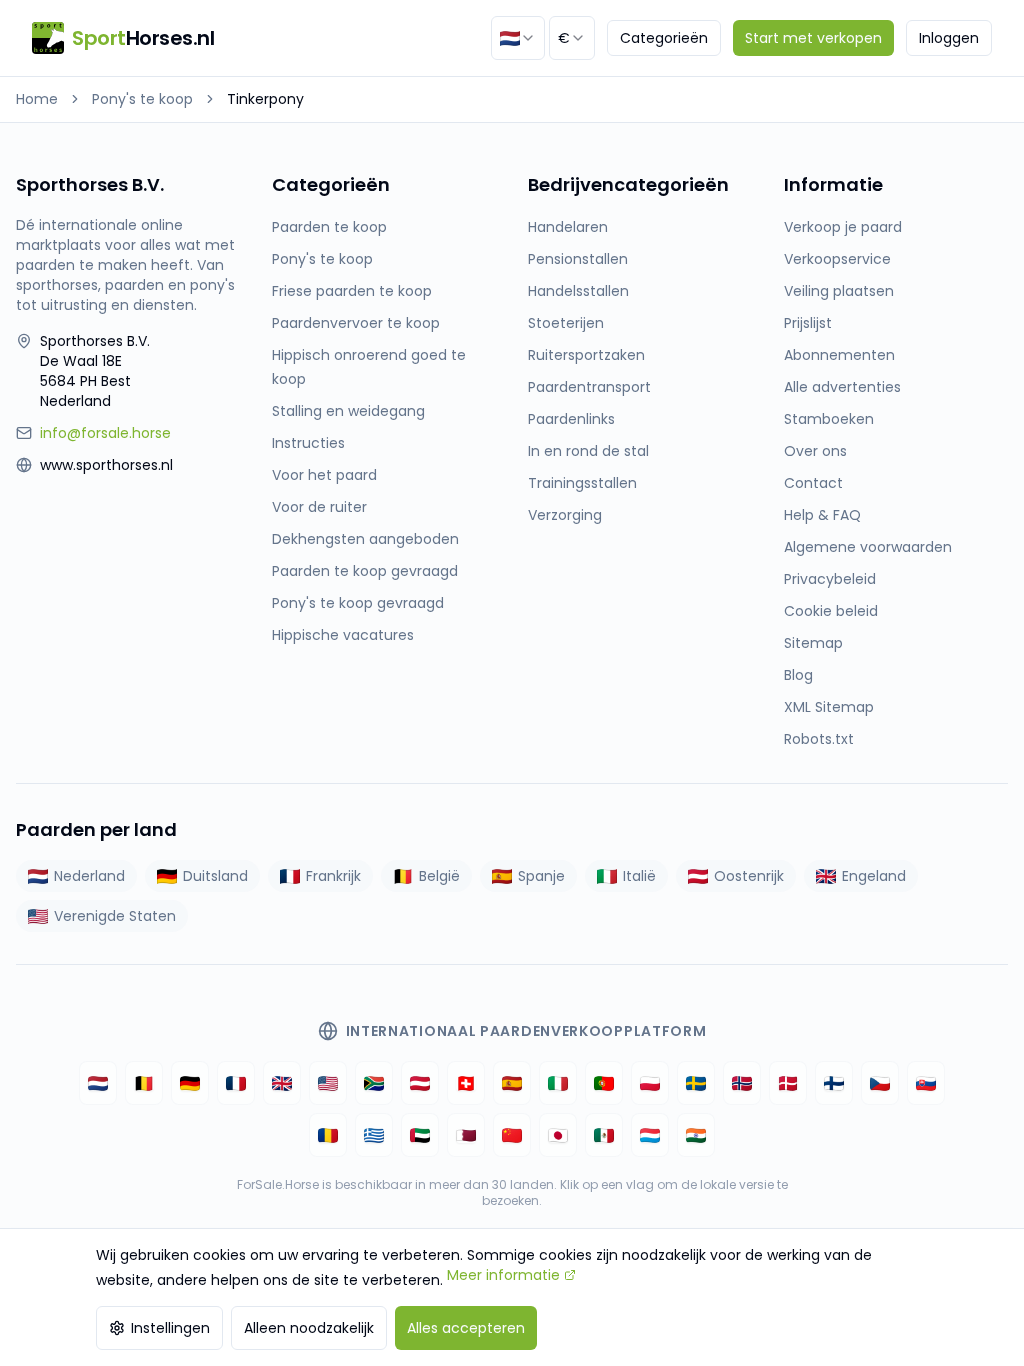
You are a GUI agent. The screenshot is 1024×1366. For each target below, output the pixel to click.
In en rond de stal (588, 451)
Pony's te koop (142, 99)
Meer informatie (503, 1275)
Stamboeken (829, 419)
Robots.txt (819, 739)
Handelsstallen (578, 291)
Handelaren (568, 227)
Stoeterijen (566, 323)
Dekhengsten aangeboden (365, 539)
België (439, 876)
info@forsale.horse (105, 433)
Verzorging (565, 515)
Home (37, 99)
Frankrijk (333, 876)
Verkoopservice (837, 259)
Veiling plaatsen (839, 291)
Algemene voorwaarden (868, 547)
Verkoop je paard (843, 227)
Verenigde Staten (115, 916)
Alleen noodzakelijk (309, 1328)
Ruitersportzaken (586, 355)
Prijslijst (808, 323)
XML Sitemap (829, 707)
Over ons (815, 451)
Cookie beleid (831, 611)
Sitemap (813, 643)
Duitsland (215, 876)
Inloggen (949, 38)
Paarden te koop (329, 227)
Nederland (89, 876)
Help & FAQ (822, 515)
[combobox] (518, 38)
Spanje (541, 876)
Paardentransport (589, 387)
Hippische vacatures (343, 635)
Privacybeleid (830, 579)
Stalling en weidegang (348, 411)
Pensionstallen (578, 259)
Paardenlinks (571, 419)
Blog (798, 675)
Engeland (874, 876)
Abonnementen (839, 355)
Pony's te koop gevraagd (358, 603)
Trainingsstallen (582, 483)
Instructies (308, 443)
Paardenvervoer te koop (356, 323)
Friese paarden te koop (352, 291)
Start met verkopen (813, 38)
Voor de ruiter (319, 507)
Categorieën (664, 38)
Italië (639, 876)
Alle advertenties (842, 387)
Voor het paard (324, 475)
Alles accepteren (466, 1328)
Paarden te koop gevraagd (365, 571)
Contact (813, 483)
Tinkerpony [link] (265, 99)
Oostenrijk (749, 876)
